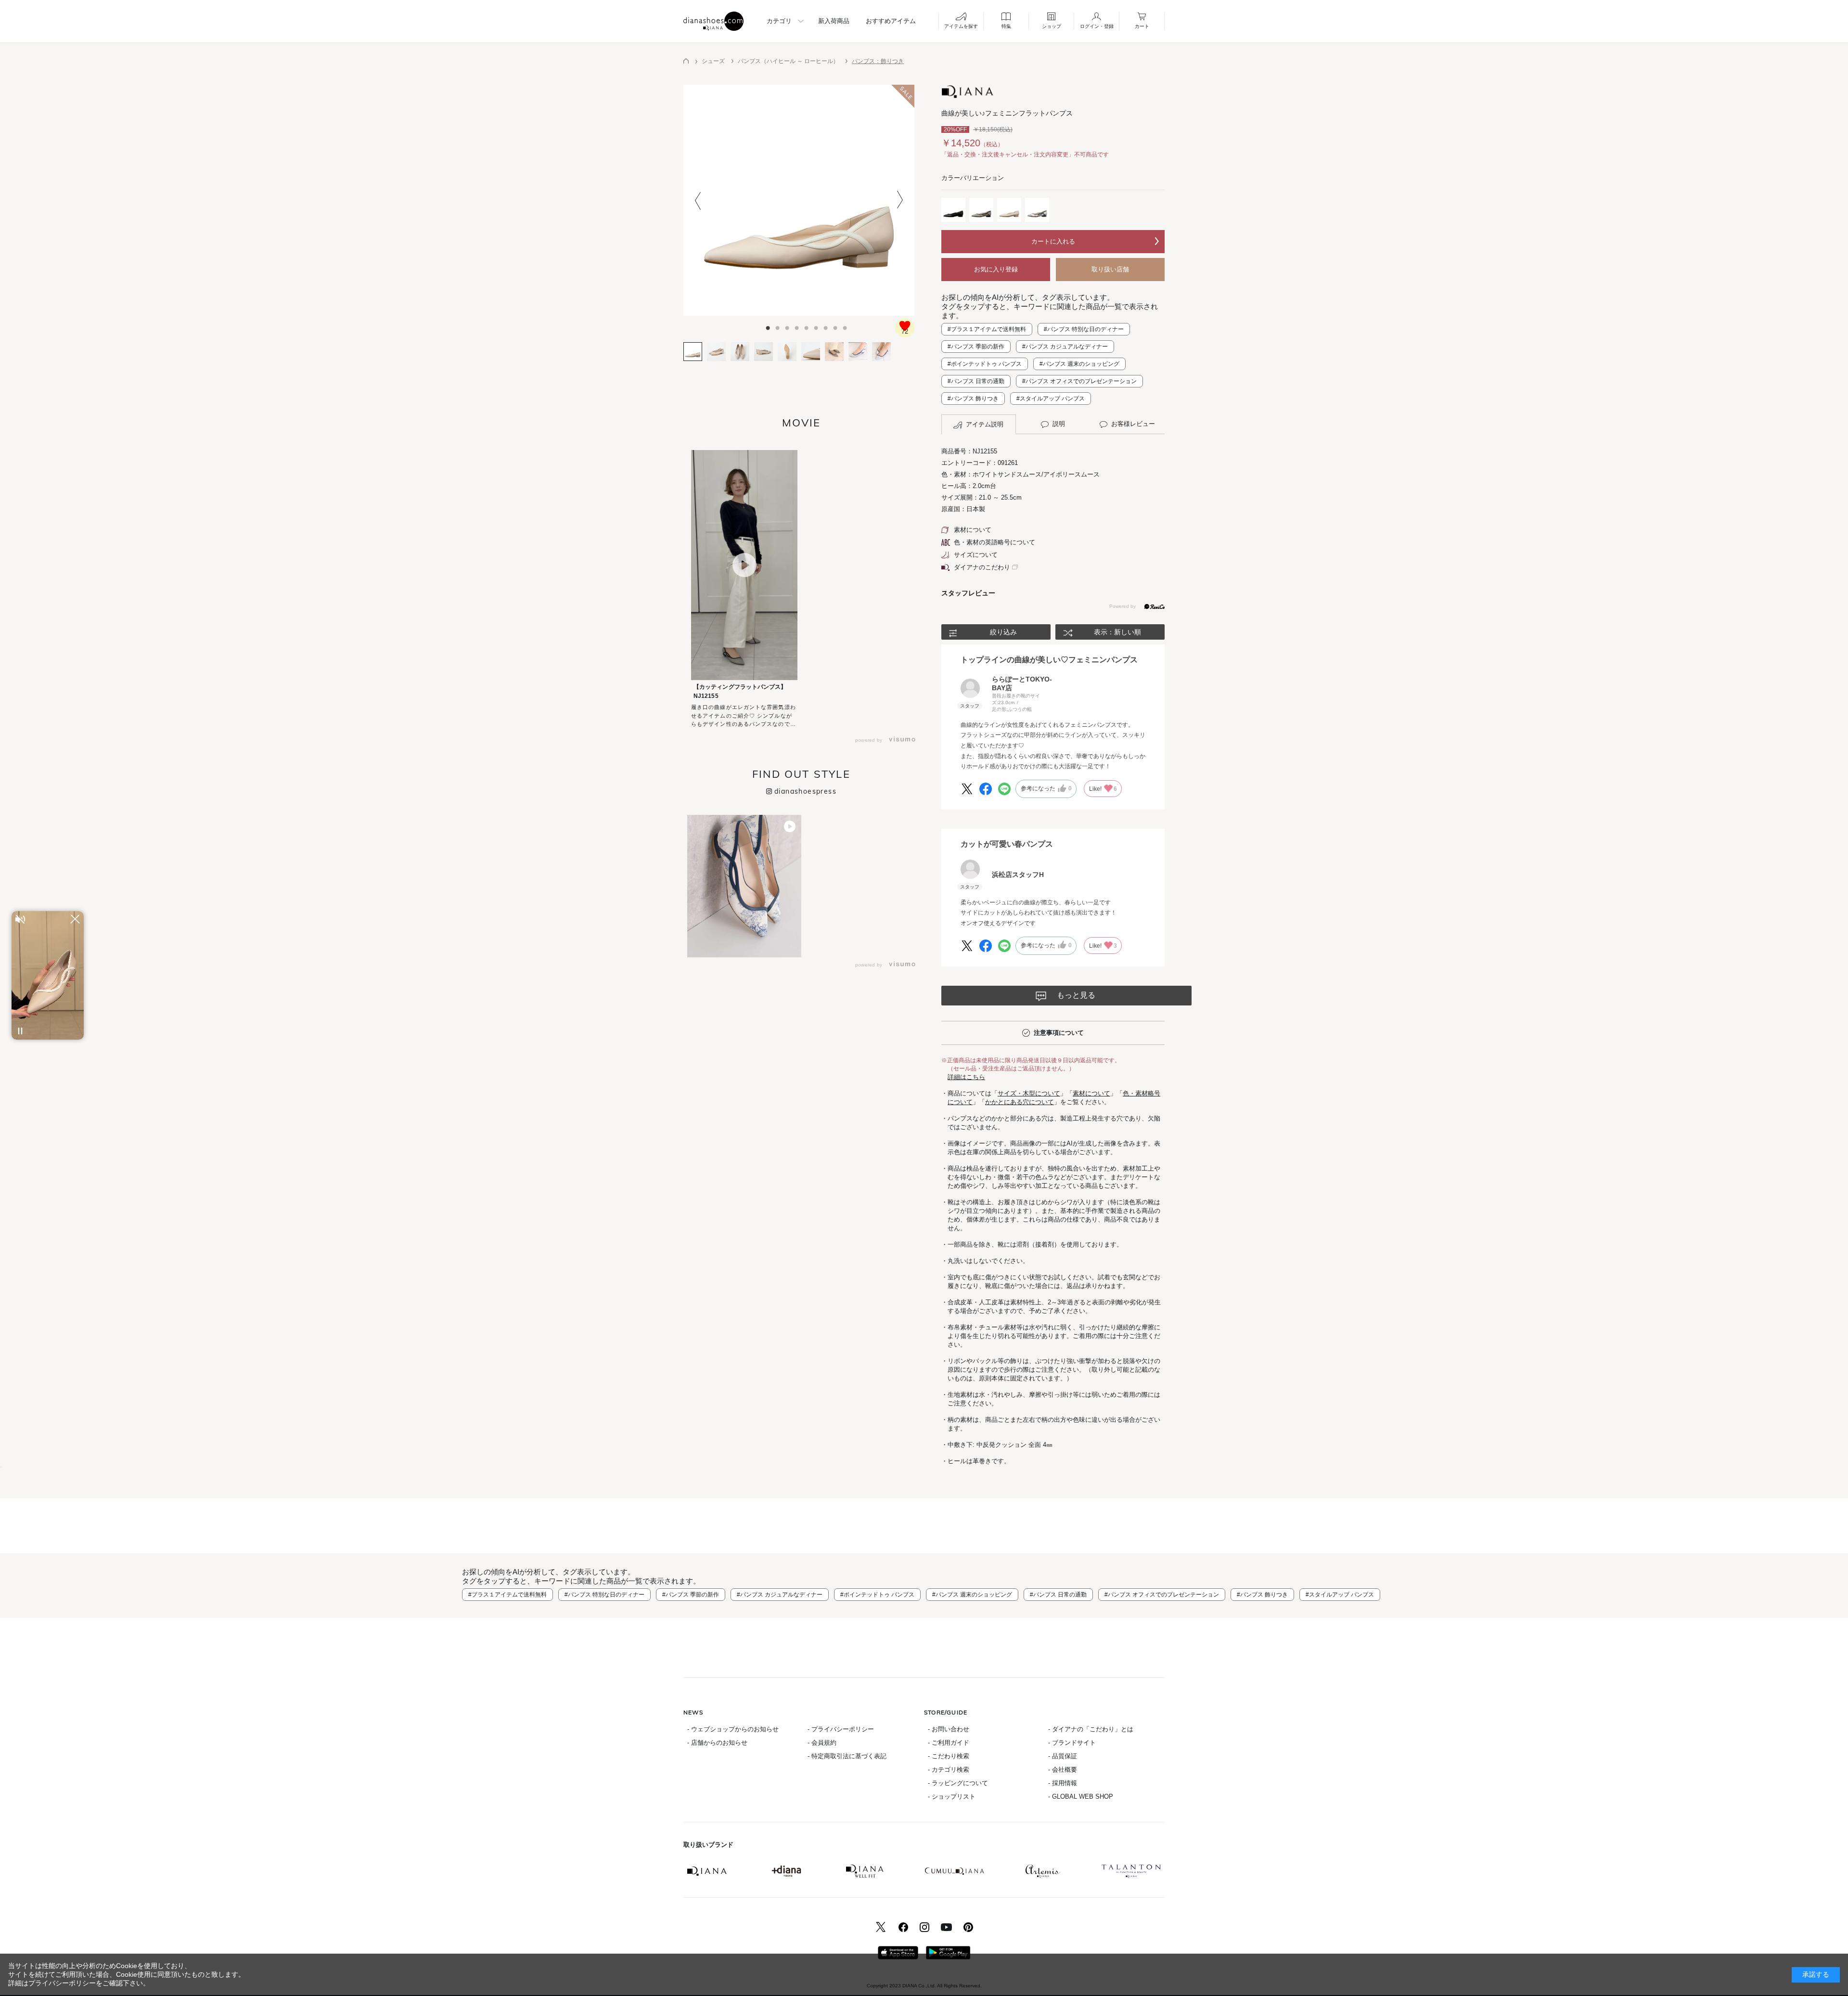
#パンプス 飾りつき (973, 399)
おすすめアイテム (891, 21)
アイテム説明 (985, 424)
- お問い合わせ (949, 1729)
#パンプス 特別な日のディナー (1084, 329)
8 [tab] (828, 325)
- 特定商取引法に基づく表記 (847, 1756)
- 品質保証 (1063, 1756)
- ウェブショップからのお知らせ (733, 1729)
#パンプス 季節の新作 (976, 347)
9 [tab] (837, 325)
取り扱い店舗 (1110, 269)
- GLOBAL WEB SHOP (1081, 1796)
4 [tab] (789, 325)
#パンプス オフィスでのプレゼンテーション (1079, 381)
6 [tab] (808, 325)
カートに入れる (1053, 241)
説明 (1059, 424)
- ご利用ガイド (949, 1743)
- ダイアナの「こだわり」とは (1091, 1729)
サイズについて (976, 555)
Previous (698, 200)
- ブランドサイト (1072, 1743)
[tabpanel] (799, 200)
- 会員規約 (822, 1743)
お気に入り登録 (996, 269)
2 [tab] (770, 325)
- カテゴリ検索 (949, 1770)
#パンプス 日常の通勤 (976, 381)
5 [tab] (799, 325)
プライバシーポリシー (62, 1983)
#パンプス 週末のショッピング (1079, 364)
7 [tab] (818, 325)
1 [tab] (760, 325)
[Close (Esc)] (1, 1467)
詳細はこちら (966, 1077)
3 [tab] (780, 325)
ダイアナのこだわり (982, 567)
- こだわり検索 (949, 1756)
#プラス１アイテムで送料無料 (987, 329)
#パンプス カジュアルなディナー (1065, 347)
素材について (973, 530)
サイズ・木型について (1029, 1093)
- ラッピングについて (958, 1783)
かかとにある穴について (1020, 1102)
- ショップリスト (952, 1796)
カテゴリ (779, 21)
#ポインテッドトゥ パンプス (985, 364)
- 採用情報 (1063, 1783)
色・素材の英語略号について (995, 542)
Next (900, 200)
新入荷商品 (834, 21)
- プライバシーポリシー (841, 1729)
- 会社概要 (1063, 1770)
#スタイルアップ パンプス (1051, 399)
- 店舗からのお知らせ (717, 1743)
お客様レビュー (1133, 424)
